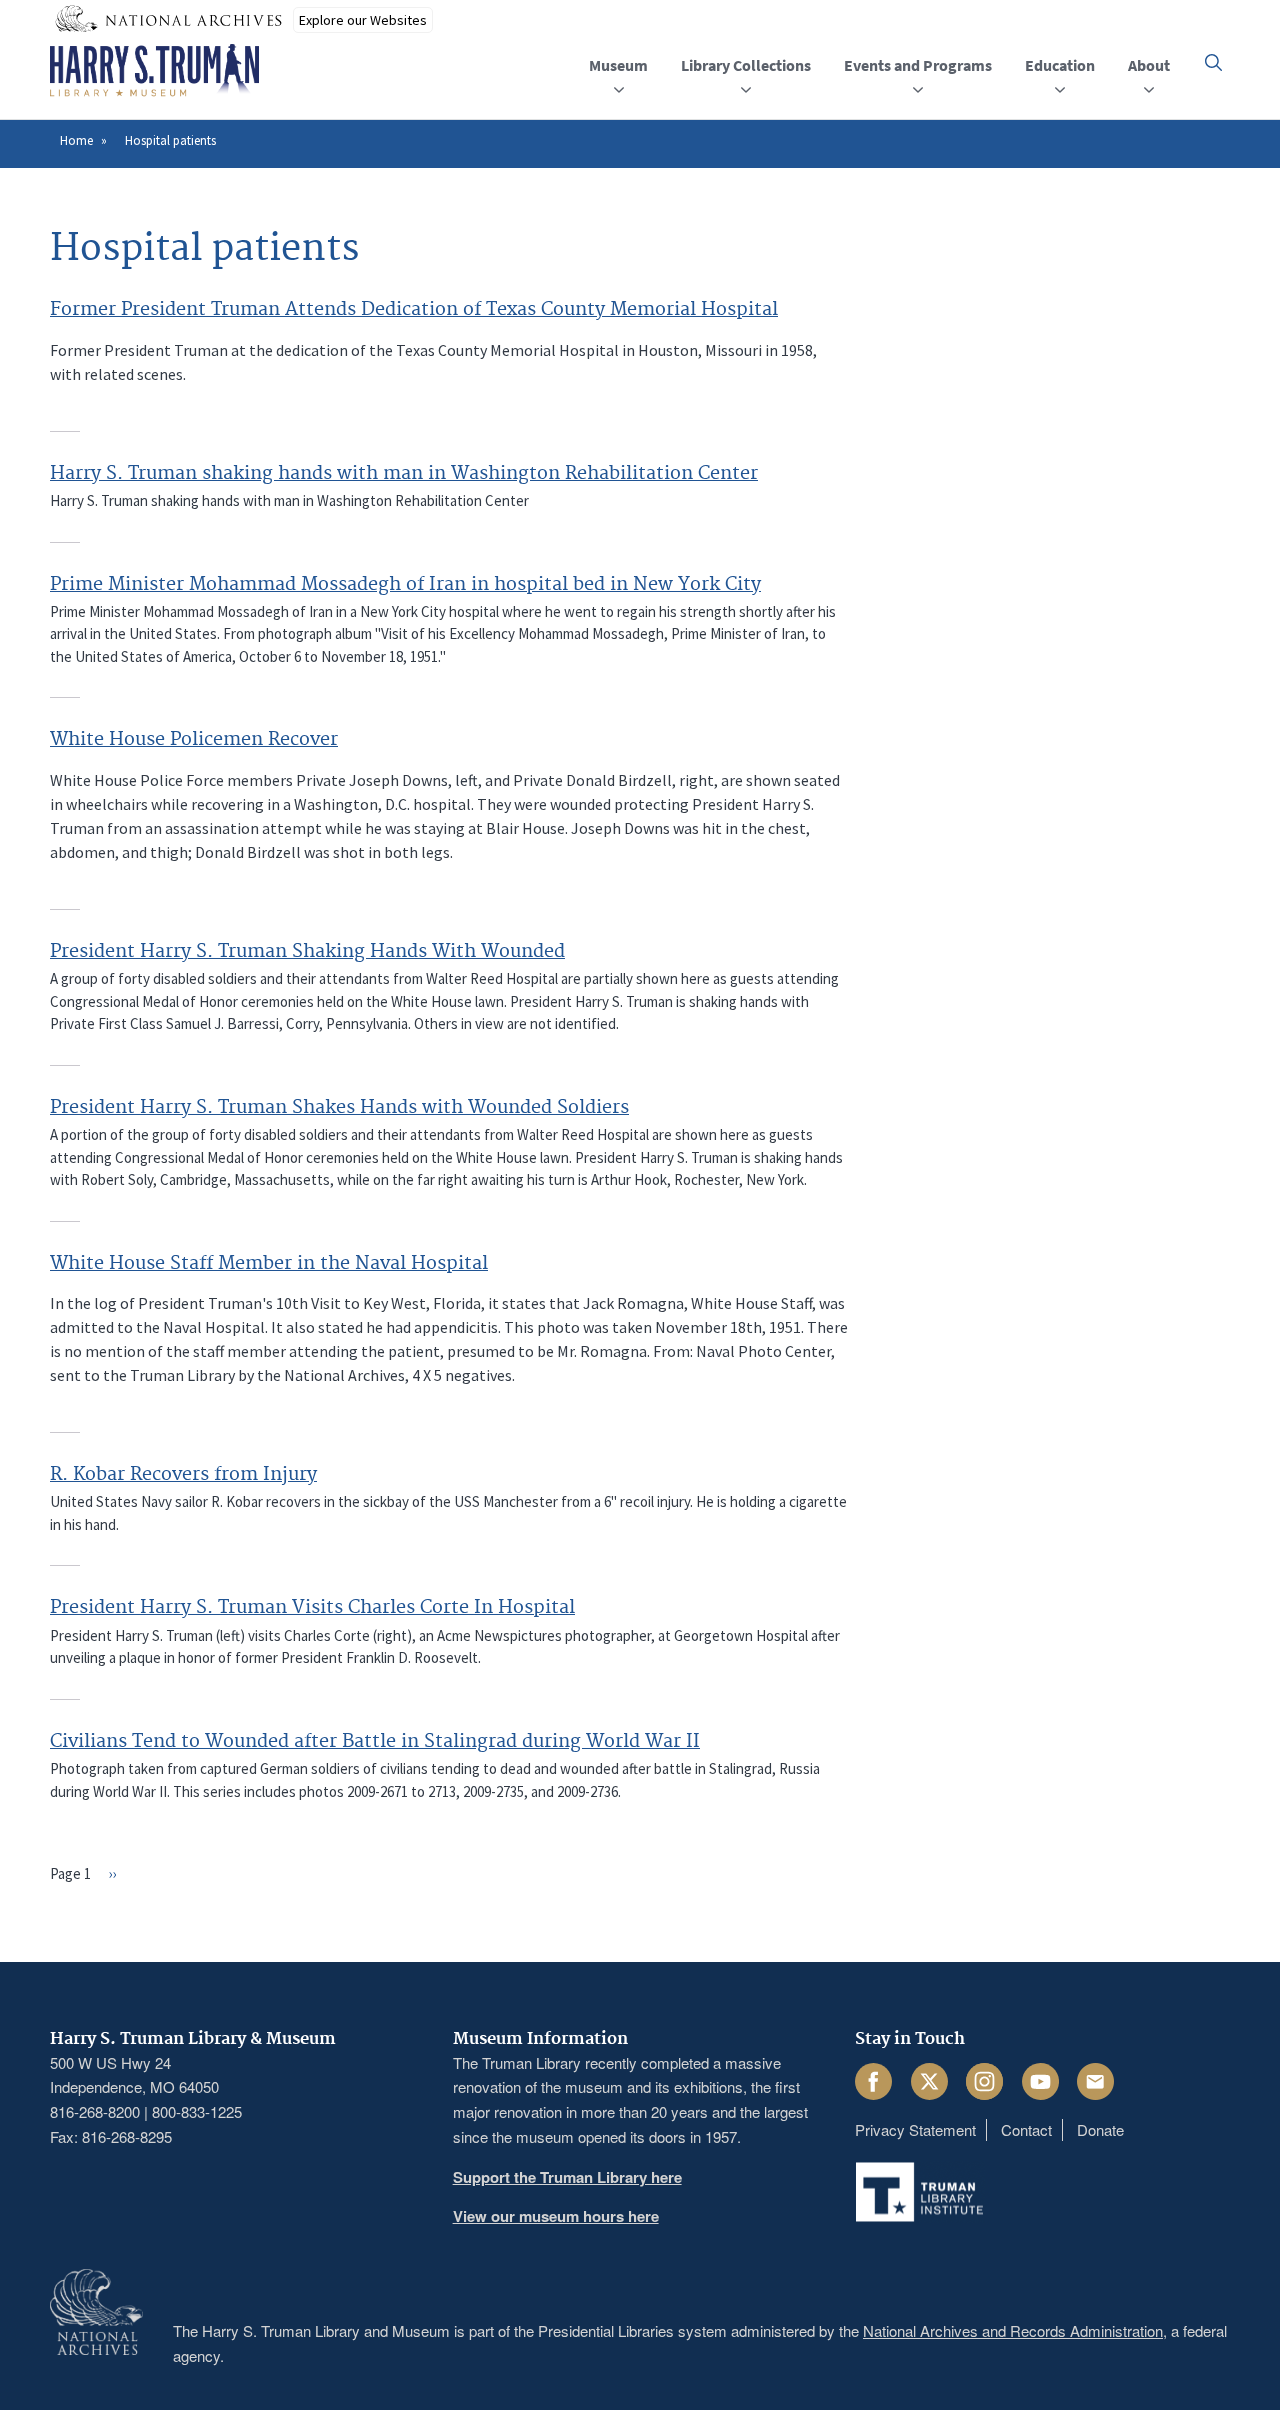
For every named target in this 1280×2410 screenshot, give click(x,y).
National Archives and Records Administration (1013, 2330)
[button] (1213, 62)
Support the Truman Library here (567, 2177)
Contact (1026, 2129)
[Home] (154, 71)
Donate (1100, 2129)
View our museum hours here (556, 2216)
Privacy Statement (915, 2129)
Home (76, 140)
